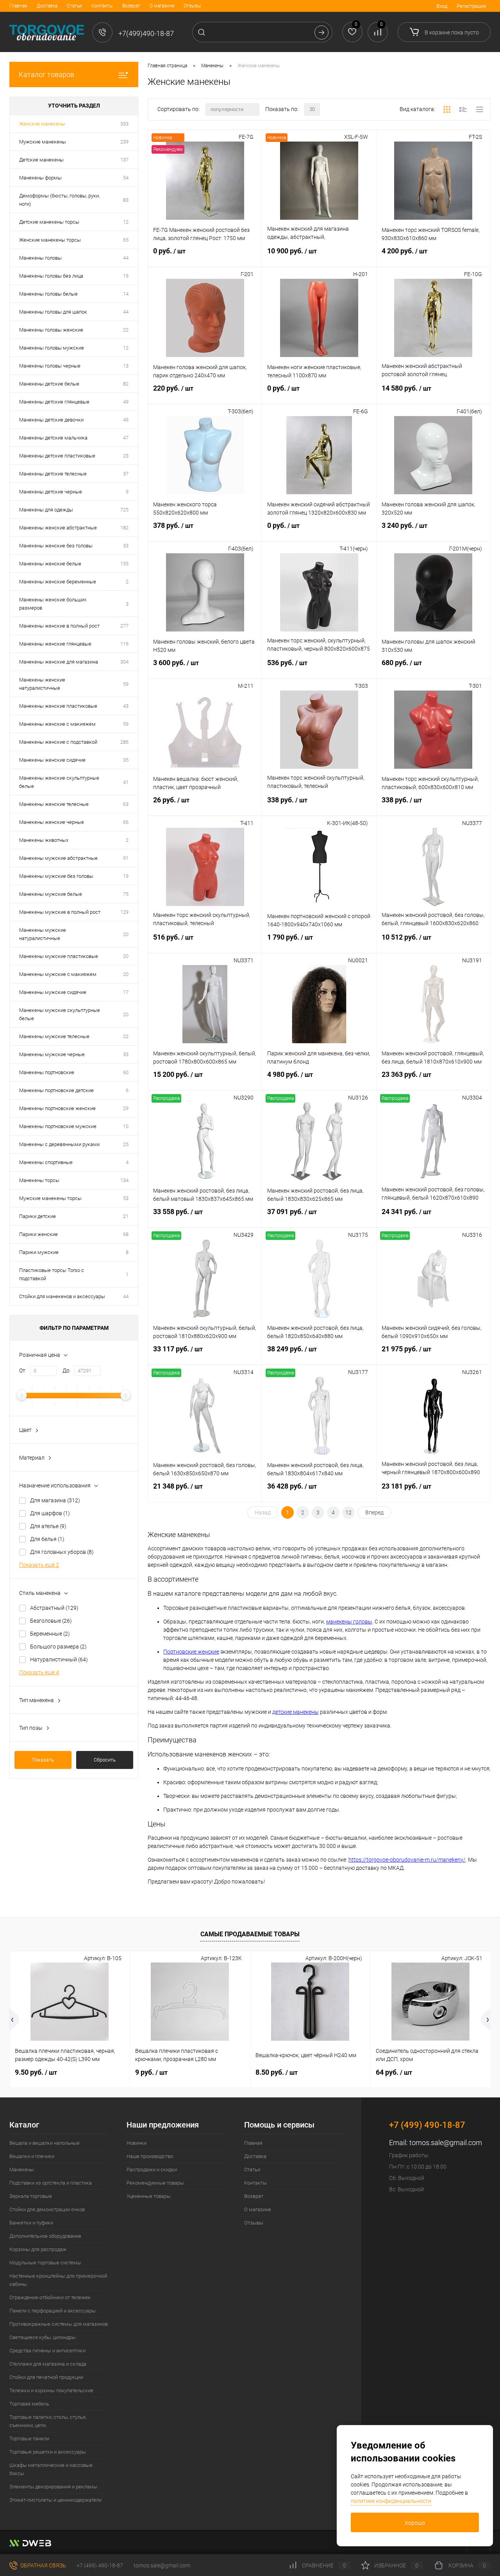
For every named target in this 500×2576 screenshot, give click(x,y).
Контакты (102, 6)
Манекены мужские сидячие (53, 992)
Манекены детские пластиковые (57, 456)
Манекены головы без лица (51, 276)
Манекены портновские (47, 1072)
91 (126, 858)
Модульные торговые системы (45, 2263)
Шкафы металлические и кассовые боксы (51, 2469)
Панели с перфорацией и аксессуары (53, 2311)
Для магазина (55, 1500)
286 (124, 742)
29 (126, 1108)
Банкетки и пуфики (31, 2223)
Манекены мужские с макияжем (58, 974)
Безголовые (51, 1621)
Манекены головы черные (50, 366)
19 (126, 276)
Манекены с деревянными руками (59, 1144)
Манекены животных (44, 840)
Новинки (137, 2143)
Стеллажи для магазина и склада (48, 2364)
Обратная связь (43, 2565)
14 (126, 294)
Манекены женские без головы (56, 546)
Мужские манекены (43, 142)
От (22, 1371)
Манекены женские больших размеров (53, 604)
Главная (18, 6)
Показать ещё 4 (39, 1672)
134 (124, 1180)
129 (124, 912)
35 (126, 760)
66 (126, 822)
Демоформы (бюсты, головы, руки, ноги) (59, 200)
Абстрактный (54, 1608)
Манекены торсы (39, 1180)
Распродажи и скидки (152, 2170)
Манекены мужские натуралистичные (43, 934)
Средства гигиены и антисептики (47, 2351)
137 (124, 160)
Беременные (50, 1634)
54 (126, 178)
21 (126, 1216)
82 (126, 384)
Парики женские (38, 1234)
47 (126, 438)
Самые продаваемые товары (250, 1934)
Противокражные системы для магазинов (59, 2324)
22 (126, 330)
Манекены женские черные (52, 822)
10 (126, 1126)
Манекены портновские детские (56, 1090)
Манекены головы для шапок (53, 312)
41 (126, 782)
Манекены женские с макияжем (57, 724)
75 (126, 894)
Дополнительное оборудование (45, 2236)
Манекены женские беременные (58, 582)
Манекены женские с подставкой (58, 742)
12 (126, 222)
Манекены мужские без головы (56, 876)
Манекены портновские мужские (58, 1126)
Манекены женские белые (50, 564)
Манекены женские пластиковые (58, 706)
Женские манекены (42, 124)
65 (126, 240)
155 (124, 564)
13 (126, 366)
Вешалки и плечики (32, 2156)
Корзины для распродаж (38, 2249)
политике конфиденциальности (391, 2501)
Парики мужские (39, 1252)
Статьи (74, 6)
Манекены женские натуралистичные (42, 684)
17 (126, 992)
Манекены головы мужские (52, 348)
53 (126, 1198)
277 (124, 626)
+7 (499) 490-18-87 (100, 2565)
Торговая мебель (29, 2404)
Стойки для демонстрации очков (47, 2209)
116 (124, 644)
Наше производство (150, 2156)
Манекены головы (40, 258)
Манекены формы (40, 178)
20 (126, 934)
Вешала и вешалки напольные (45, 2143)
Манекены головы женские (51, 330)
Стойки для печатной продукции (46, 2377)
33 (126, 546)
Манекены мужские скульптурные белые (60, 1014)
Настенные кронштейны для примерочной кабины (58, 2280)
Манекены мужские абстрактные (58, 858)
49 (126, 402)
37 (126, 474)
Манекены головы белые (48, 294)
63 (126, 804)
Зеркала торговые (31, 2196)
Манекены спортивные (46, 1162)
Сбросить (105, 1760)
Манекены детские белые (49, 384)
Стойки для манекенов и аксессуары (62, 1296)
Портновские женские (191, 1652)
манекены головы (349, 1622)
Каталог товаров (46, 74)
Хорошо (415, 2523)
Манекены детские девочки (51, 420)
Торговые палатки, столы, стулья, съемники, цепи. (48, 2421)
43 (126, 706)
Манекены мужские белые (51, 894)
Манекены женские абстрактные (58, 528)
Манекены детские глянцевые (54, 402)
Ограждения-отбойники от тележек (50, 2297)
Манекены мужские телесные (54, 1036)
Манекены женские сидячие (52, 760)
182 (124, 528)
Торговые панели (29, 2439)
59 (126, 684)
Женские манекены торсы (50, 240)
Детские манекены (41, 160)
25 (126, 1144)
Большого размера (58, 1647)
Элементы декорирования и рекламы (53, 2487)
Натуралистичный (59, 1659)
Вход (442, 6)
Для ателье (48, 1526)
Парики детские (37, 1216)
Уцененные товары (149, 2196)
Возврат (131, 6)
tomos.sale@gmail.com (446, 2143)
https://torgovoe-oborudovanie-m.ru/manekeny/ (407, 1860)
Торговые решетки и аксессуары (48, 2452)
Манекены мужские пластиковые (59, 956)
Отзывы (192, 6)
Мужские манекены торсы (50, 1198)
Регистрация (471, 6)
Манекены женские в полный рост (59, 626)
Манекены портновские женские (57, 1108)
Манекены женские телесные (54, 804)
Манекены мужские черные (52, 1054)
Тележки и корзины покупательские (51, 2390)
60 (126, 1072)
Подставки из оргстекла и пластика (51, 2183)
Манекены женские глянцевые (55, 644)
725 (124, 510)
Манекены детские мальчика (53, 438)
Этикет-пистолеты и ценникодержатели (55, 2500)
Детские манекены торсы (49, 222)
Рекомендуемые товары (155, 2183)
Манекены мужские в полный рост (60, 912)
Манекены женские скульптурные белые (59, 782)
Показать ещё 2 (39, 1565)
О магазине (162, 6)
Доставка (47, 6)
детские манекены (296, 1712)
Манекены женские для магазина (59, 662)
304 (124, 662)
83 (126, 200)
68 (126, 1234)
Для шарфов (50, 1513)
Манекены (22, 2170)
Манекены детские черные (51, 492)
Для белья (47, 1539)
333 (124, 124)
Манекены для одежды (46, 510)
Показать (43, 1760)
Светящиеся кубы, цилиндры (43, 2337)
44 (126, 258)
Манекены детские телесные (53, 474)
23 (126, 456)
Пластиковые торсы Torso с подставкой (52, 1274)
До (66, 1371)
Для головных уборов (62, 1552)
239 (124, 142)
